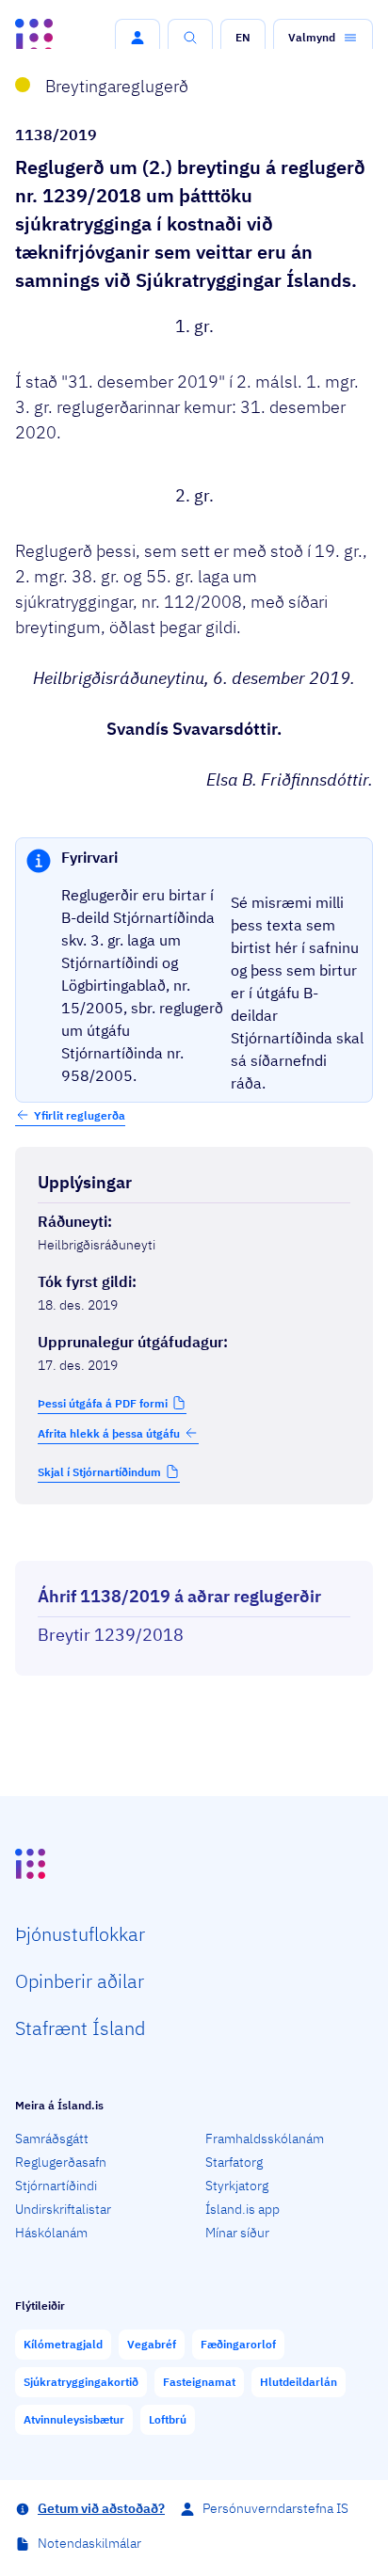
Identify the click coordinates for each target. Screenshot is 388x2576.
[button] (137, 38)
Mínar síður (237, 2233)
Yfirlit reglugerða (80, 1115)
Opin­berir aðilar (80, 1981)
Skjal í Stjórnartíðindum (99, 1472)
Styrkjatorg (237, 2186)
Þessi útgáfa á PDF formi (103, 1403)
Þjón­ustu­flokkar (80, 1934)
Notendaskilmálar (89, 2543)
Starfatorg (234, 2162)
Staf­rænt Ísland (80, 2028)
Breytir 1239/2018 (111, 1635)
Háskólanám (51, 2233)
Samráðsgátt (52, 2139)
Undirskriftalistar (63, 2209)
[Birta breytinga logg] (194, 1544)
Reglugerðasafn (61, 2162)
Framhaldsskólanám (265, 2139)
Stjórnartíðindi (56, 2186)
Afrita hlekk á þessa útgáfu (109, 1433)
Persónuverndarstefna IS (275, 2508)
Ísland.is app (242, 2209)
